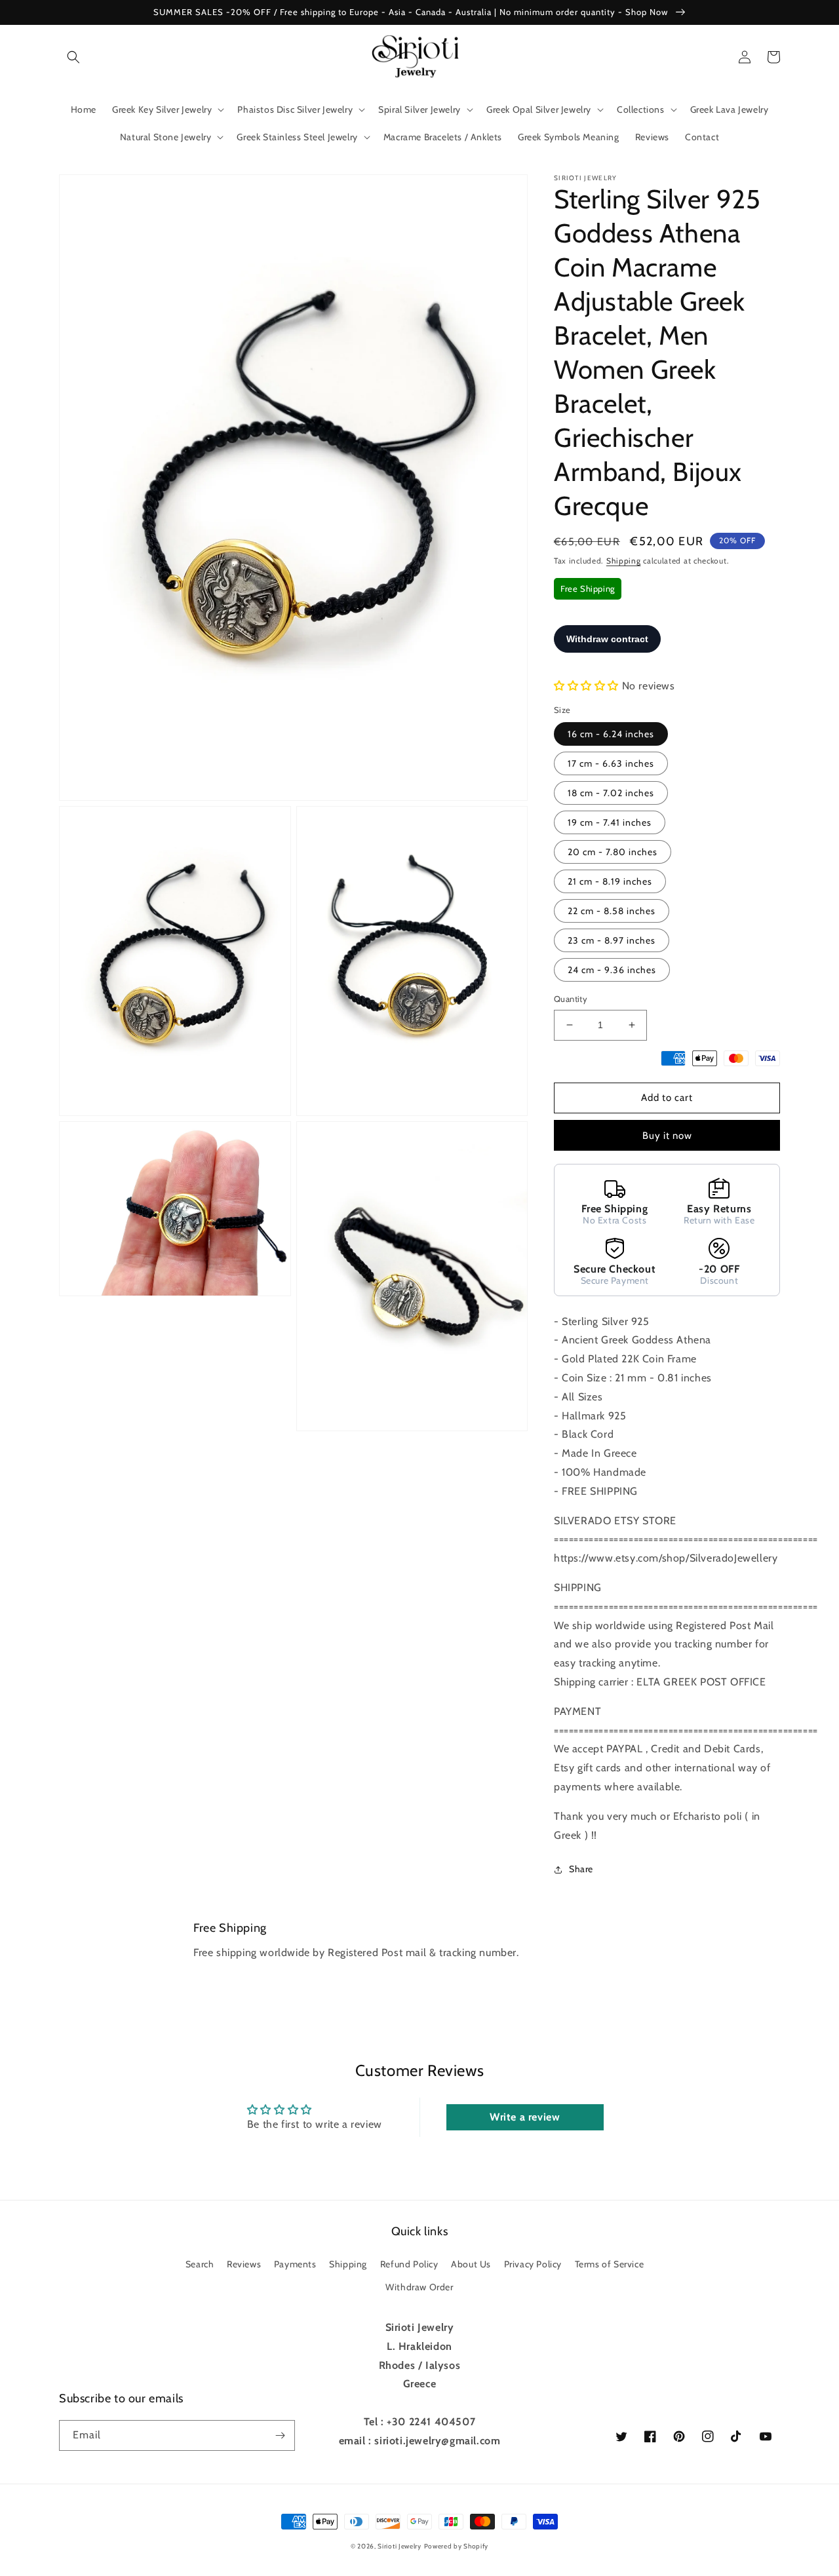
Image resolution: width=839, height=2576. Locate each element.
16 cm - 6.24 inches (611, 734)
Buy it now (667, 1136)
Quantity (571, 999)
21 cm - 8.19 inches (610, 881)
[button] (73, 57)
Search (200, 2264)
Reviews (244, 2264)
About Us (471, 2264)
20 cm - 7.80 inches (613, 852)
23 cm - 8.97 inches (612, 940)
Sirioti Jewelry (400, 2546)
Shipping (624, 561)
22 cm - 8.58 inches (612, 911)
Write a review (525, 2117)
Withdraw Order (419, 2287)
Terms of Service (610, 2264)
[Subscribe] (280, 2435)
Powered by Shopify (457, 2546)
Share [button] (581, 1869)
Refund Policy (409, 2264)
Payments (295, 2264)
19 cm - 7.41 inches (610, 822)
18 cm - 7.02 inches (611, 793)
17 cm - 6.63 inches (611, 763)
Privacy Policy (533, 2264)
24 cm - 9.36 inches (612, 970)
